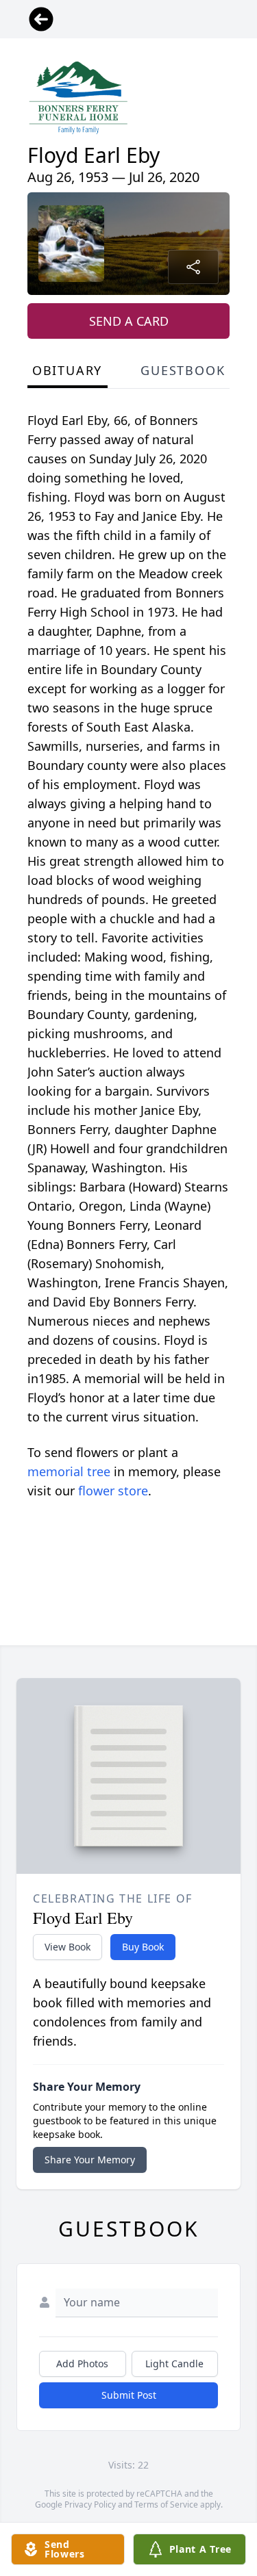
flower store (113, 1491)
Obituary (67, 370)
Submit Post (129, 2395)
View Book (68, 1947)
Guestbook (183, 370)
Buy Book (143, 1947)
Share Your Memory (90, 2160)
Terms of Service (166, 2504)
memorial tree (69, 1471)
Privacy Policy (90, 2504)
